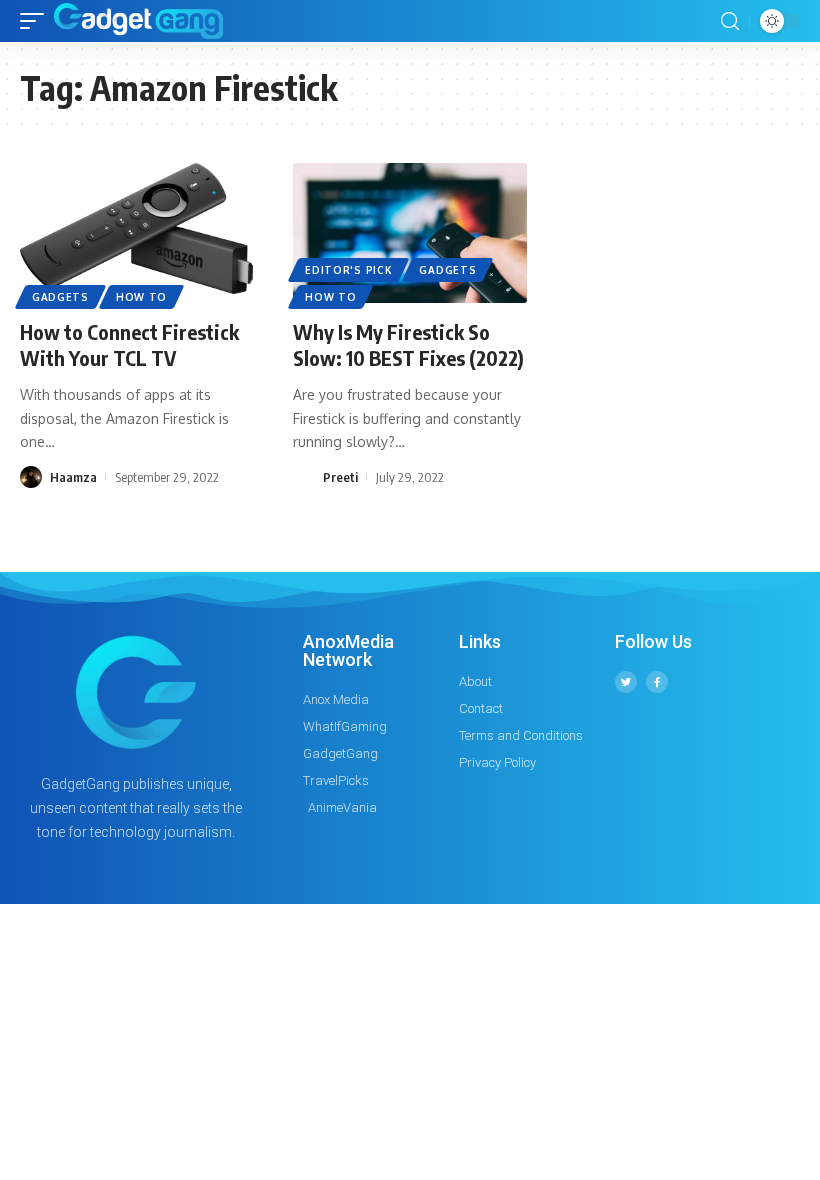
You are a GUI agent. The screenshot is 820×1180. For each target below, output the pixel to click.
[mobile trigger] (37, 21)
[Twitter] (626, 682)
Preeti (340, 477)
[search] (730, 21)
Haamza (73, 477)
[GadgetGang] (138, 21)
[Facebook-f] (657, 682)
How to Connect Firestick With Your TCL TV (129, 344)
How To (141, 297)
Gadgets (60, 297)
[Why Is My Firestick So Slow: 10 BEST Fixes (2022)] (409, 233)
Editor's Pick (348, 270)
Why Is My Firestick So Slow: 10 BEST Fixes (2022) (408, 344)
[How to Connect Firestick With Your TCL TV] (136, 233)
